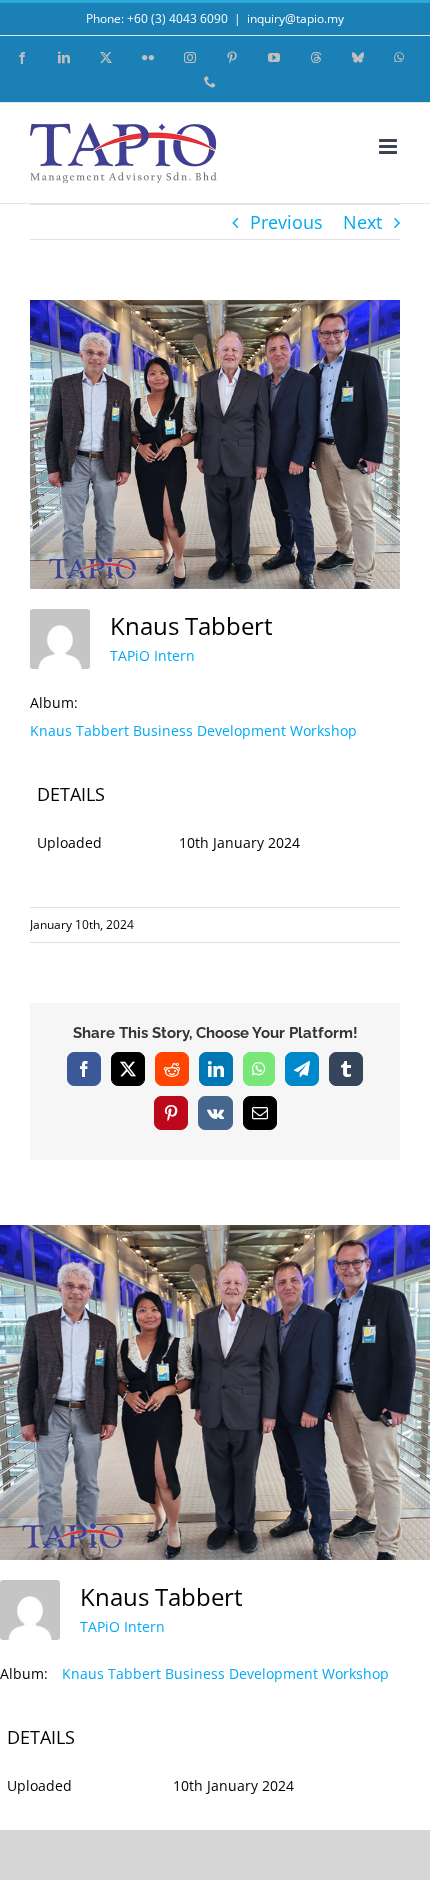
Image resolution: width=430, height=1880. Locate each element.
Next (362, 222)
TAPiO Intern (152, 655)
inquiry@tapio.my (295, 18)
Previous (286, 222)
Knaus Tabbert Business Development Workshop (193, 730)
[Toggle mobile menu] (389, 146)
